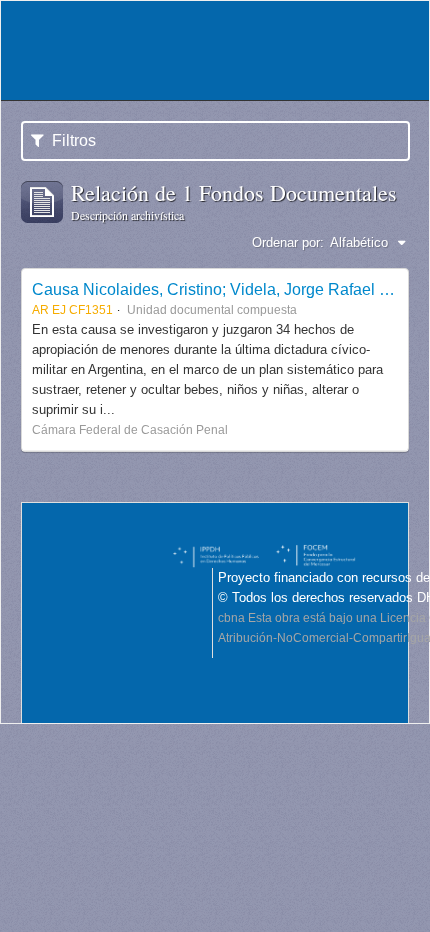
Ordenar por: (288, 242)
